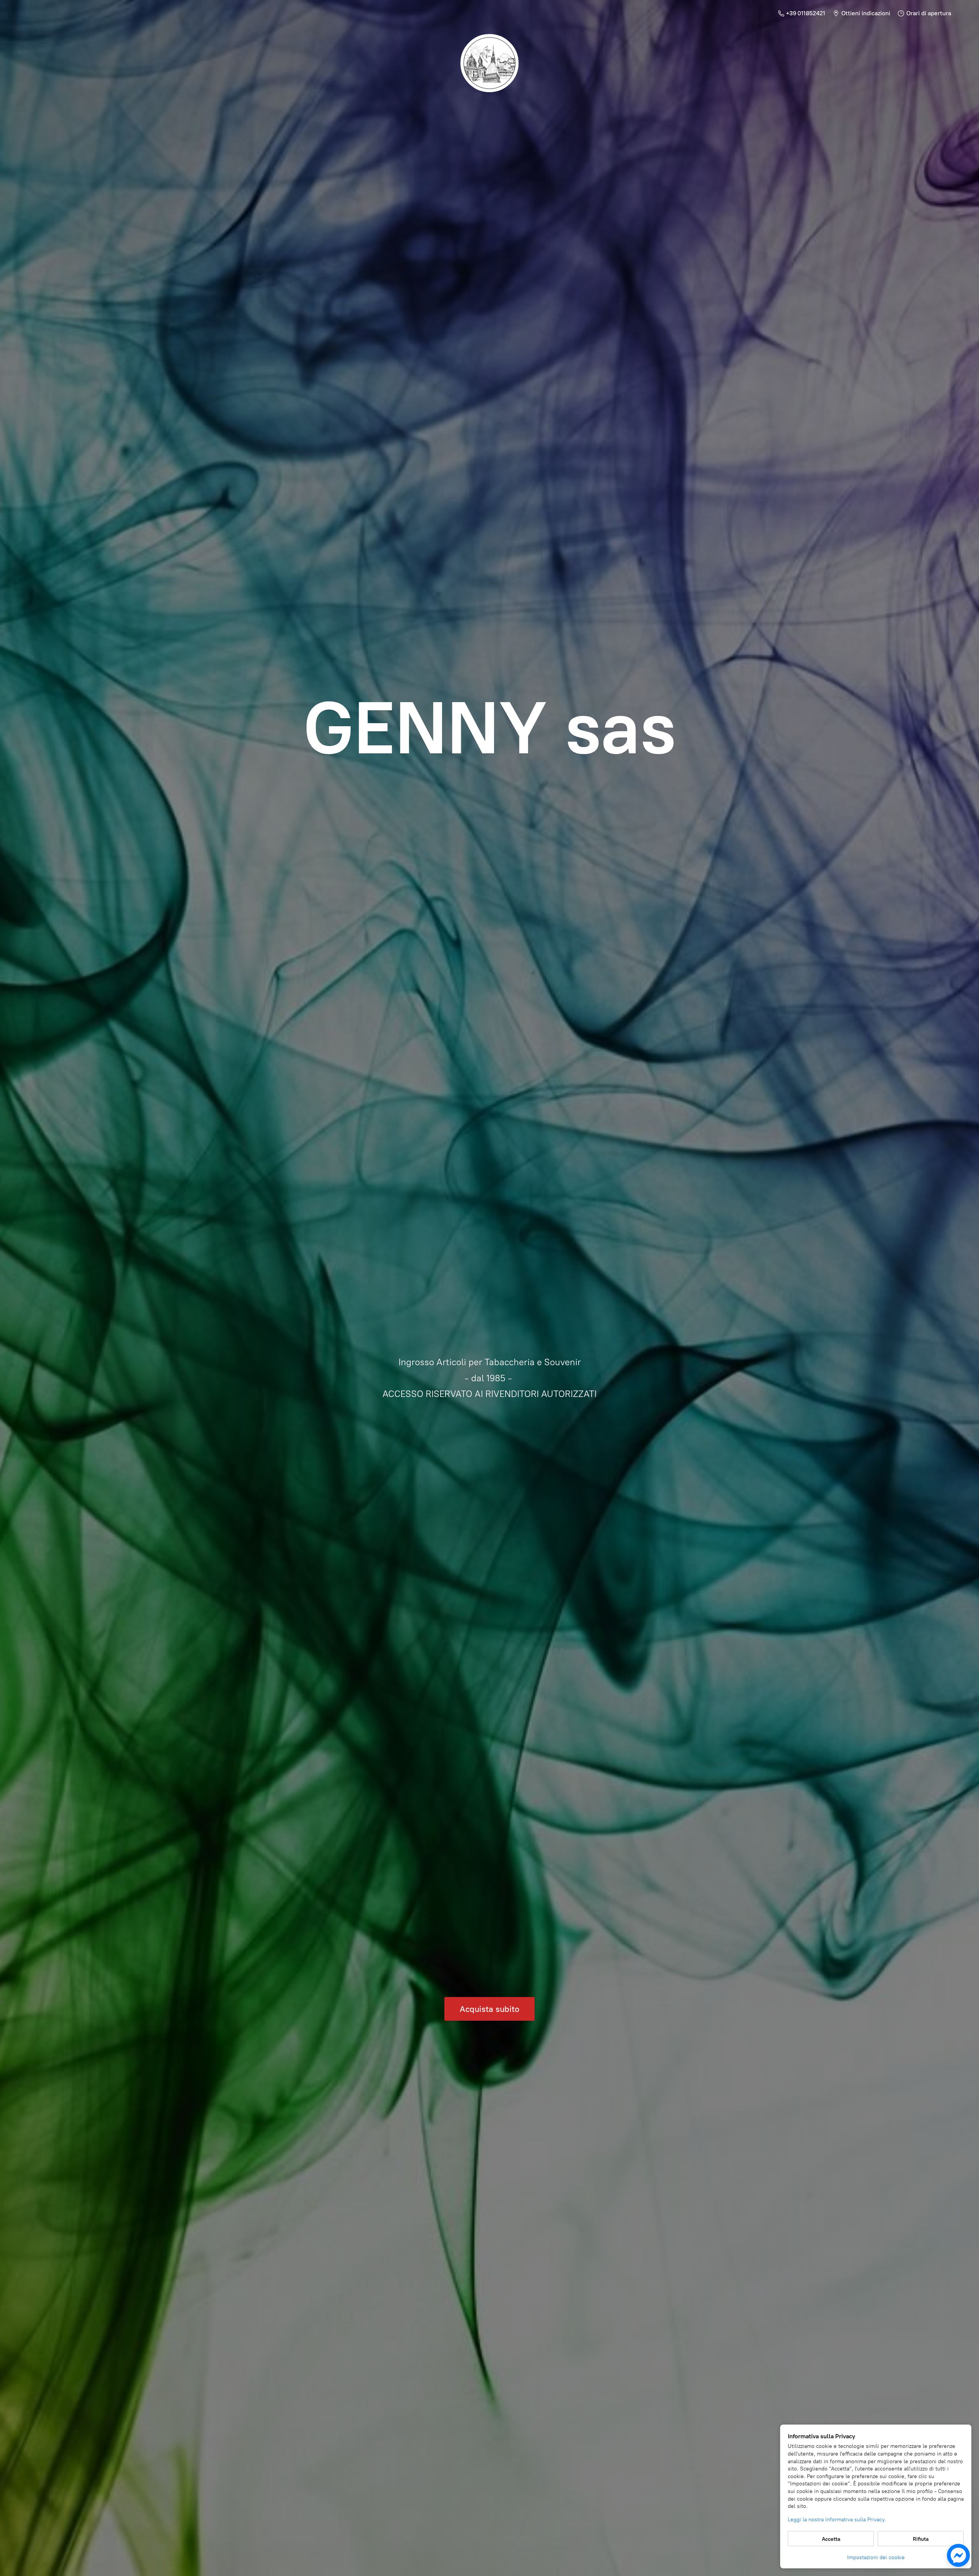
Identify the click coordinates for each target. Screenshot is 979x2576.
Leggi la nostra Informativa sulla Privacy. (837, 2520)
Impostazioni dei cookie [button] (876, 2557)
